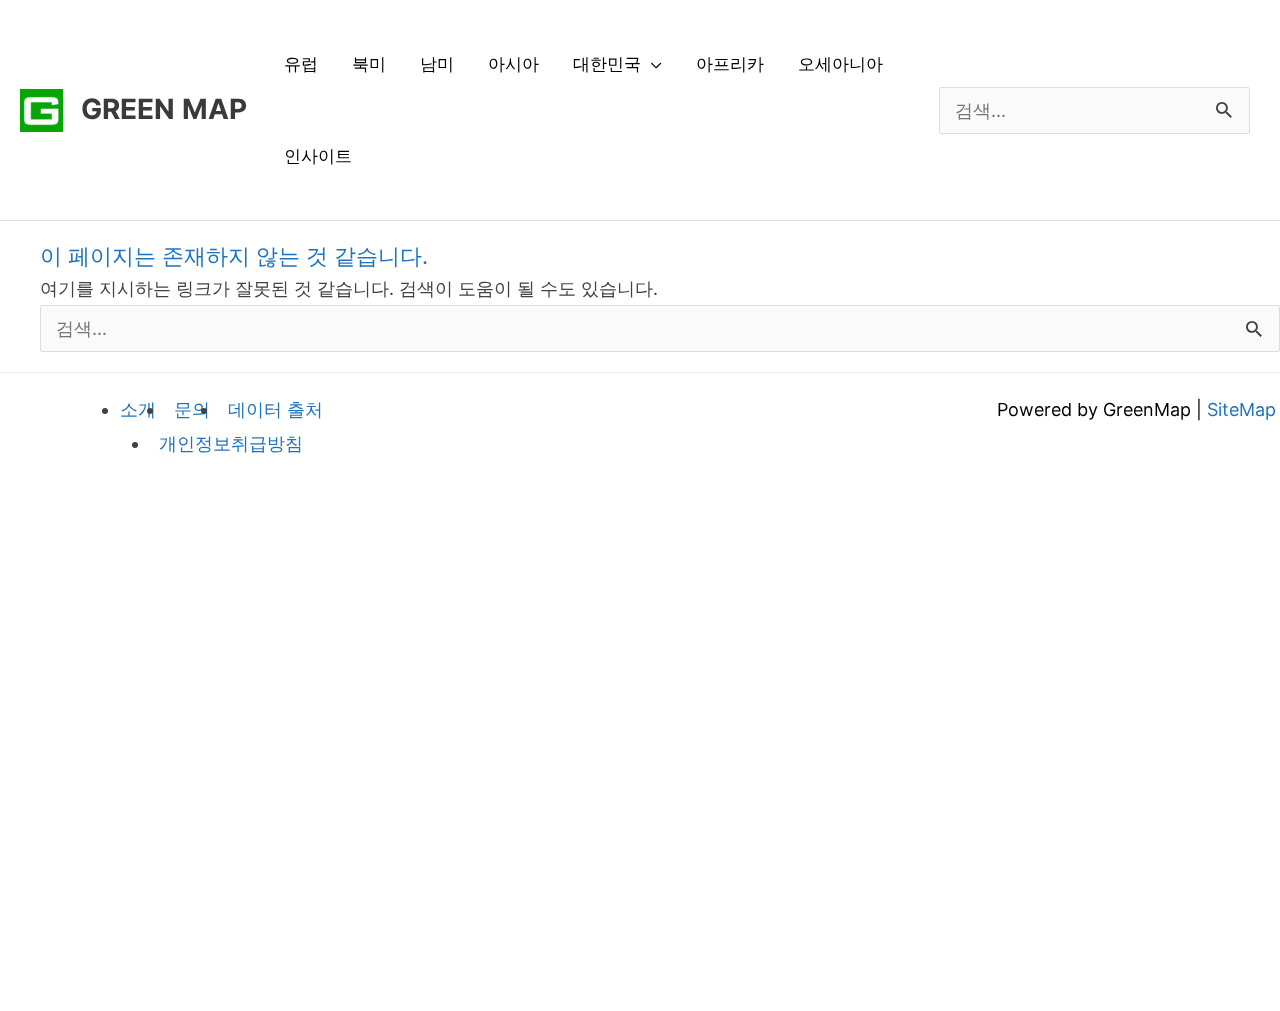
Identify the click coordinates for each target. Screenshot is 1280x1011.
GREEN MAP (164, 109)
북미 (369, 64)
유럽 (301, 64)
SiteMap (1241, 409)
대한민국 (607, 64)
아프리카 (730, 64)
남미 (437, 64)
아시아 (513, 64)
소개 (138, 409)
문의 (192, 409)
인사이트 (318, 156)
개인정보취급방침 (231, 443)
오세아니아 (840, 64)
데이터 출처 (275, 409)
